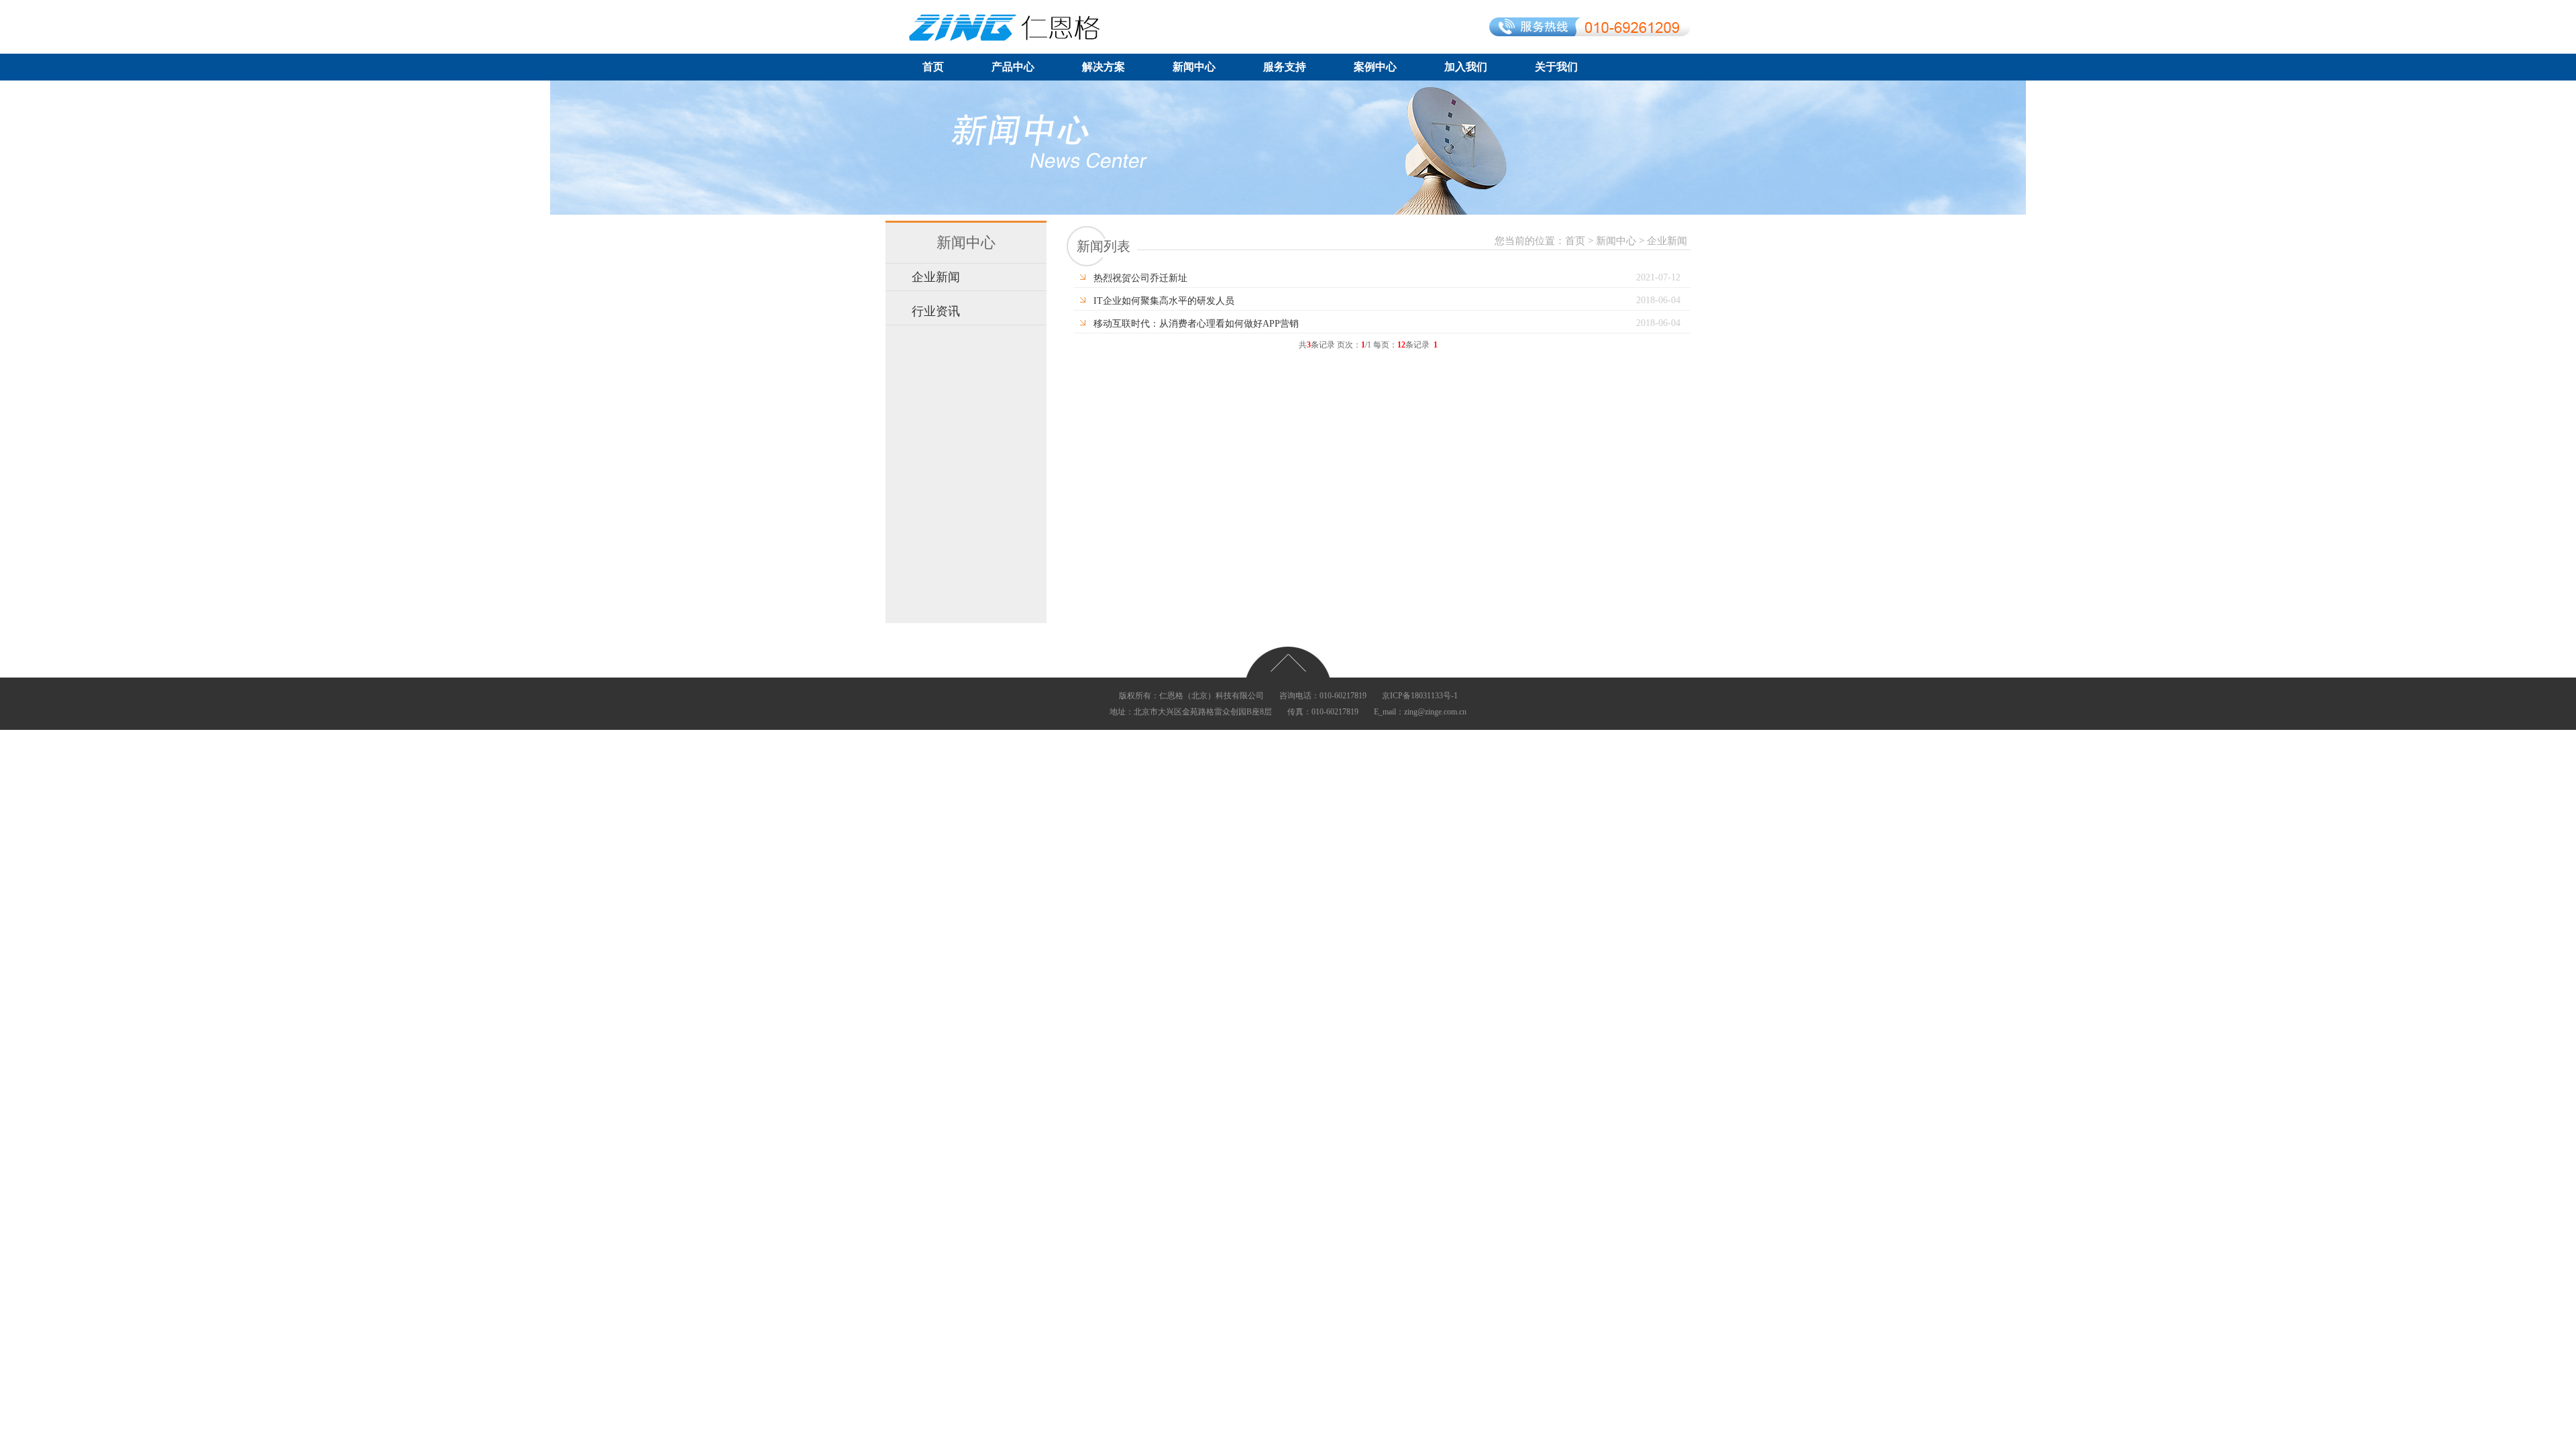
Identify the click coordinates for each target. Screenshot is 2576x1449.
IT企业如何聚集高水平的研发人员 (1164, 301)
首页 (933, 67)
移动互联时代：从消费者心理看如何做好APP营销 (1196, 323)
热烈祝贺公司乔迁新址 (1140, 278)
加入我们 (1466, 67)
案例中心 (1375, 67)
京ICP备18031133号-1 (1420, 696)
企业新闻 (936, 277)
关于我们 (1556, 67)
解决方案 (1104, 67)
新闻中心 (1194, 67)
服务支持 (1285, 67)
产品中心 (1013, 67)
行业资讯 (936, 311)
